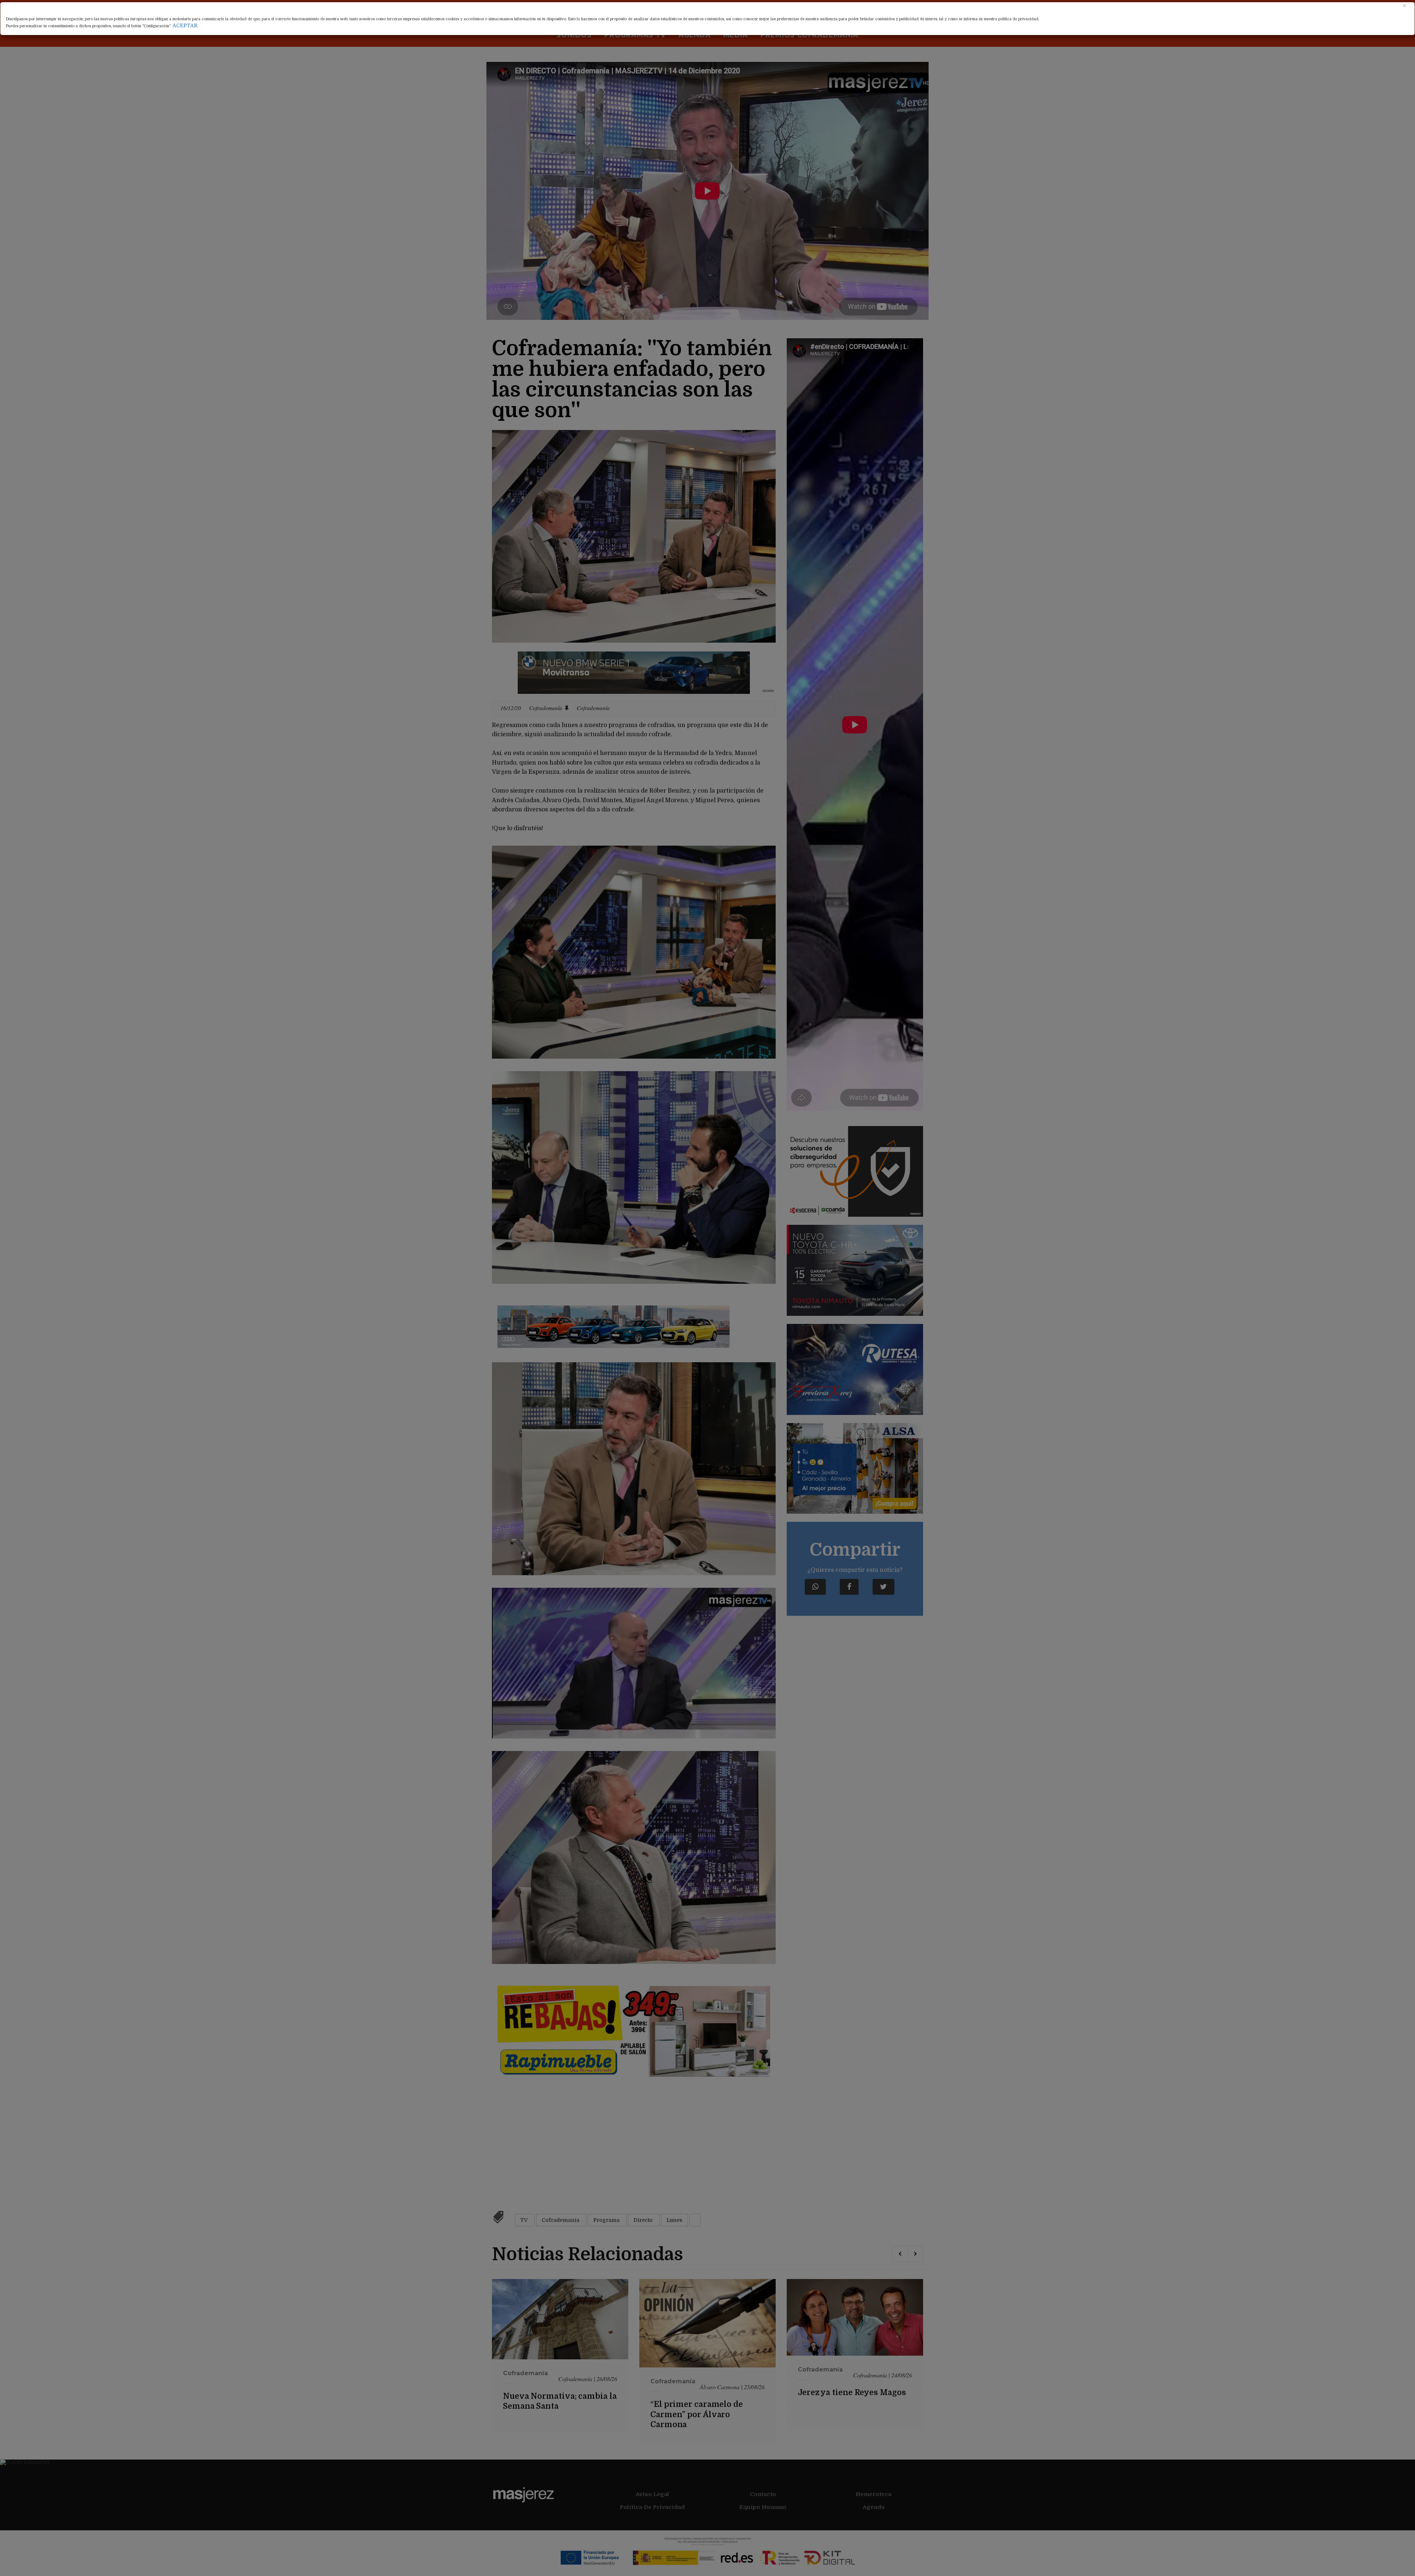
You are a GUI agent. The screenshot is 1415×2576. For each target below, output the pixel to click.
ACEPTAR (185, 25)
